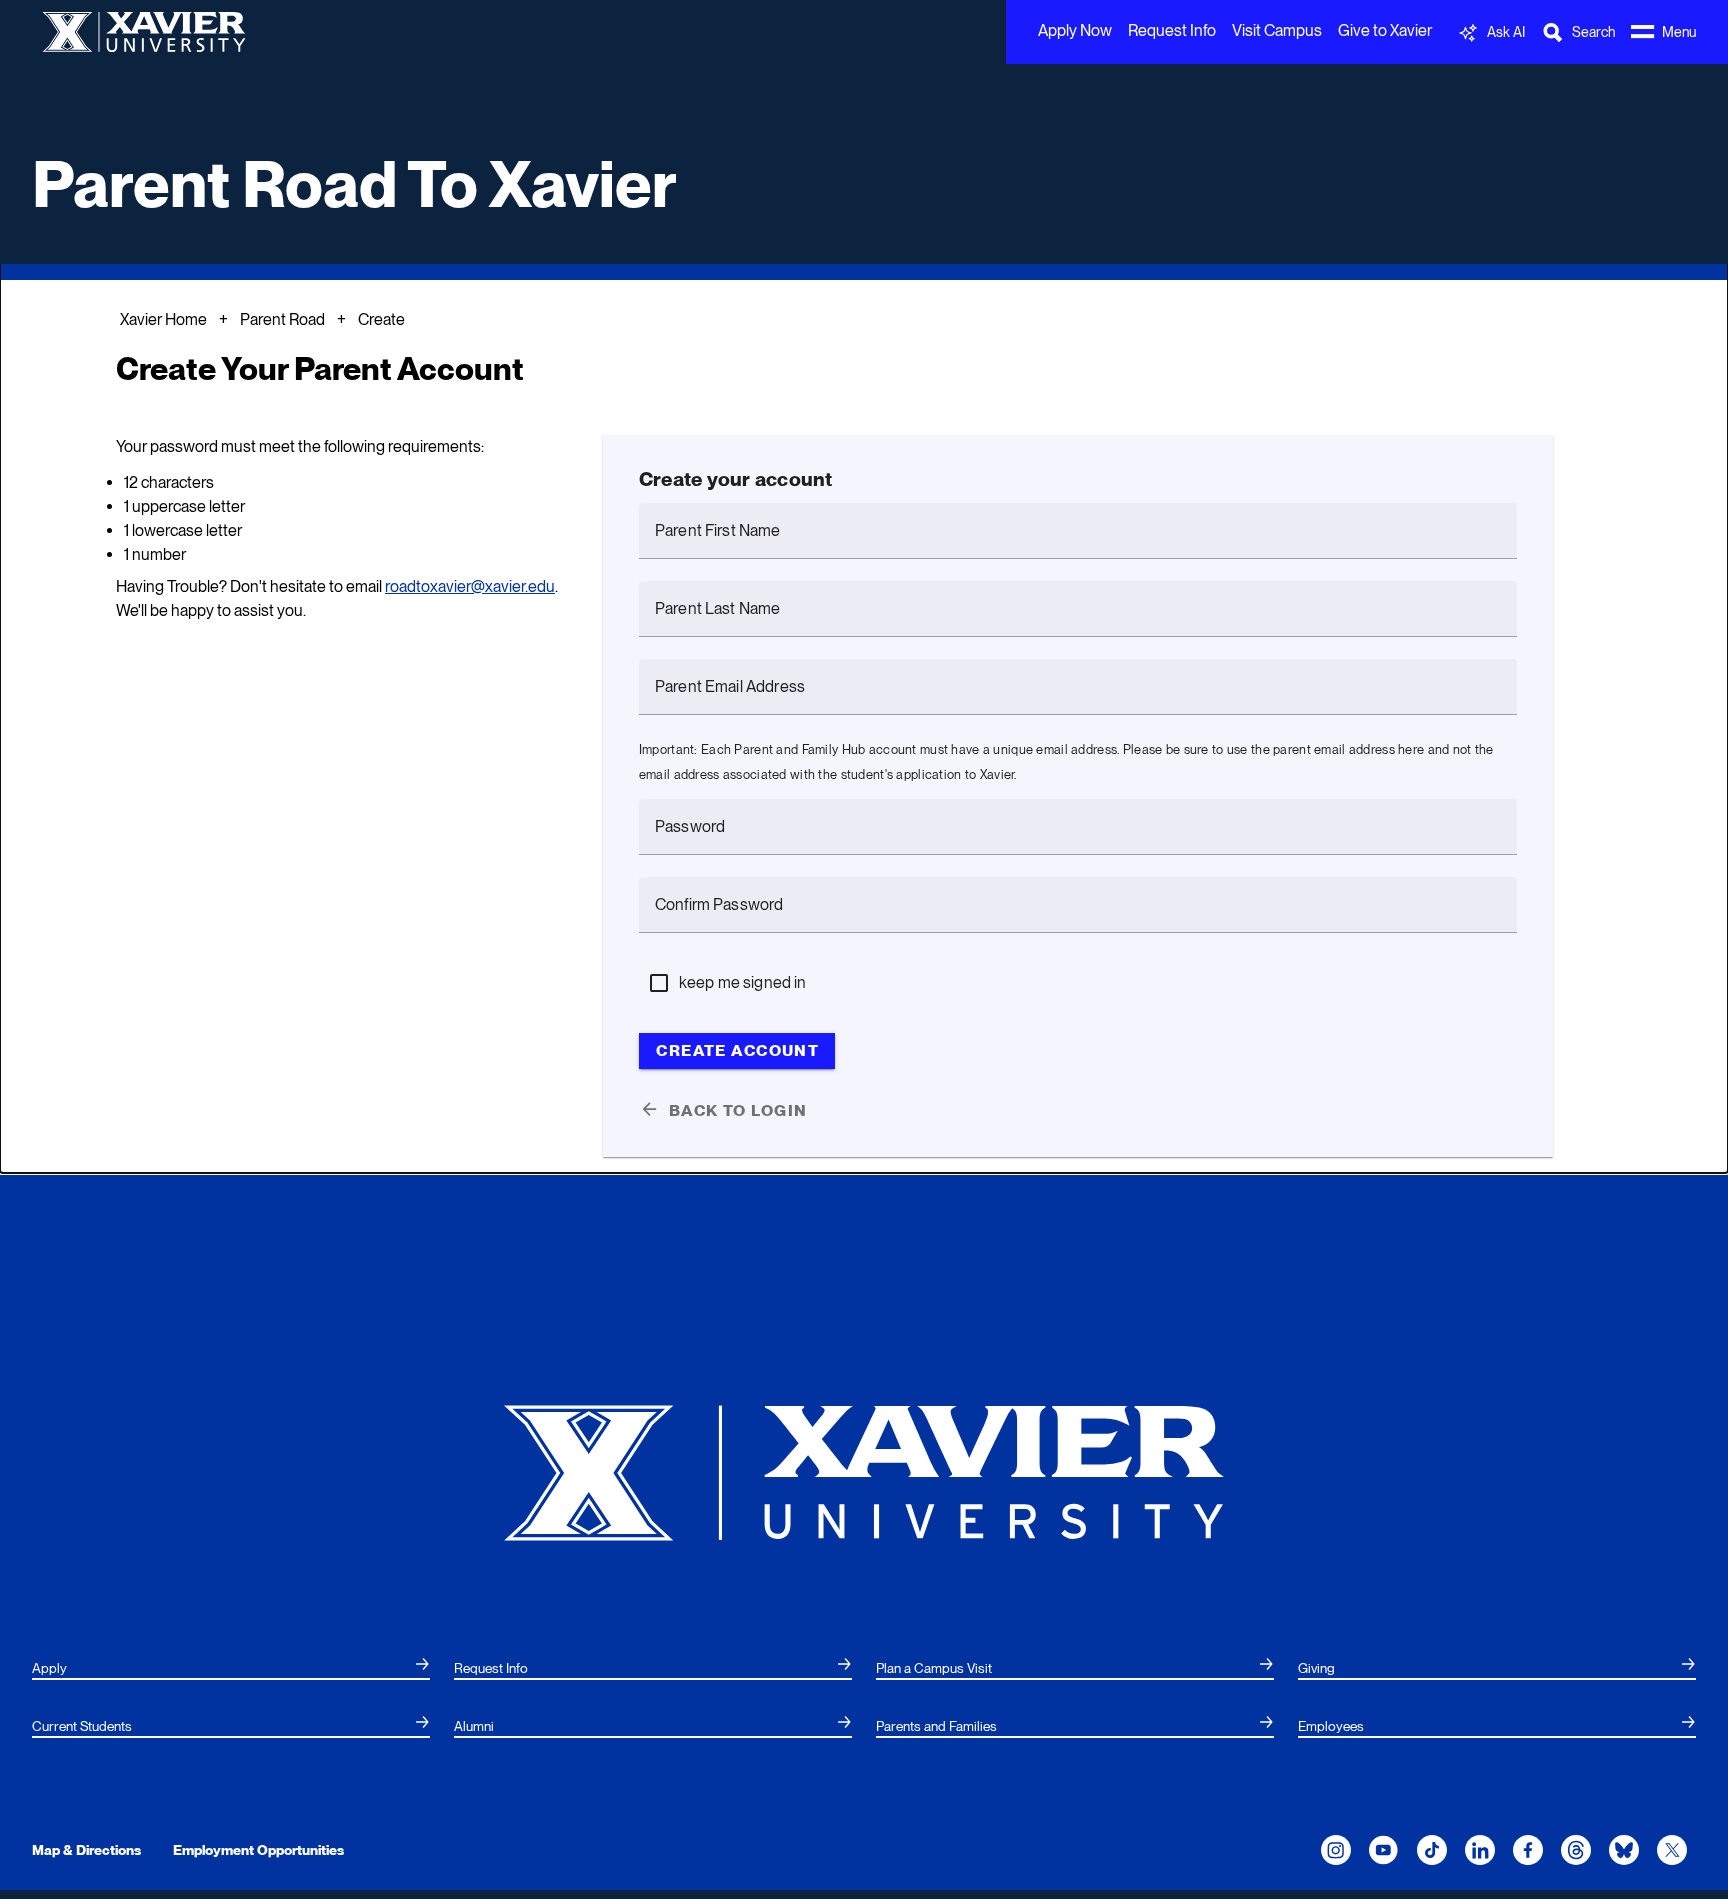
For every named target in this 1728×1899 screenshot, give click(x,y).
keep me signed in (743, 982)
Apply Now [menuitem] (1075, 30)
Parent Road (282, 319)
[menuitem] (231, 1669)
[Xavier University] (864, 1471)
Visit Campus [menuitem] (1277, 30)
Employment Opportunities (258, 1850)
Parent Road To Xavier (354, 184)
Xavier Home (163, 319)
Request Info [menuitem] (1172, 30)
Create (381, 319)
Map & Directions (86, 1850)
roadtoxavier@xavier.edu (470, 586)
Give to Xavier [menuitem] (1385, 30)
